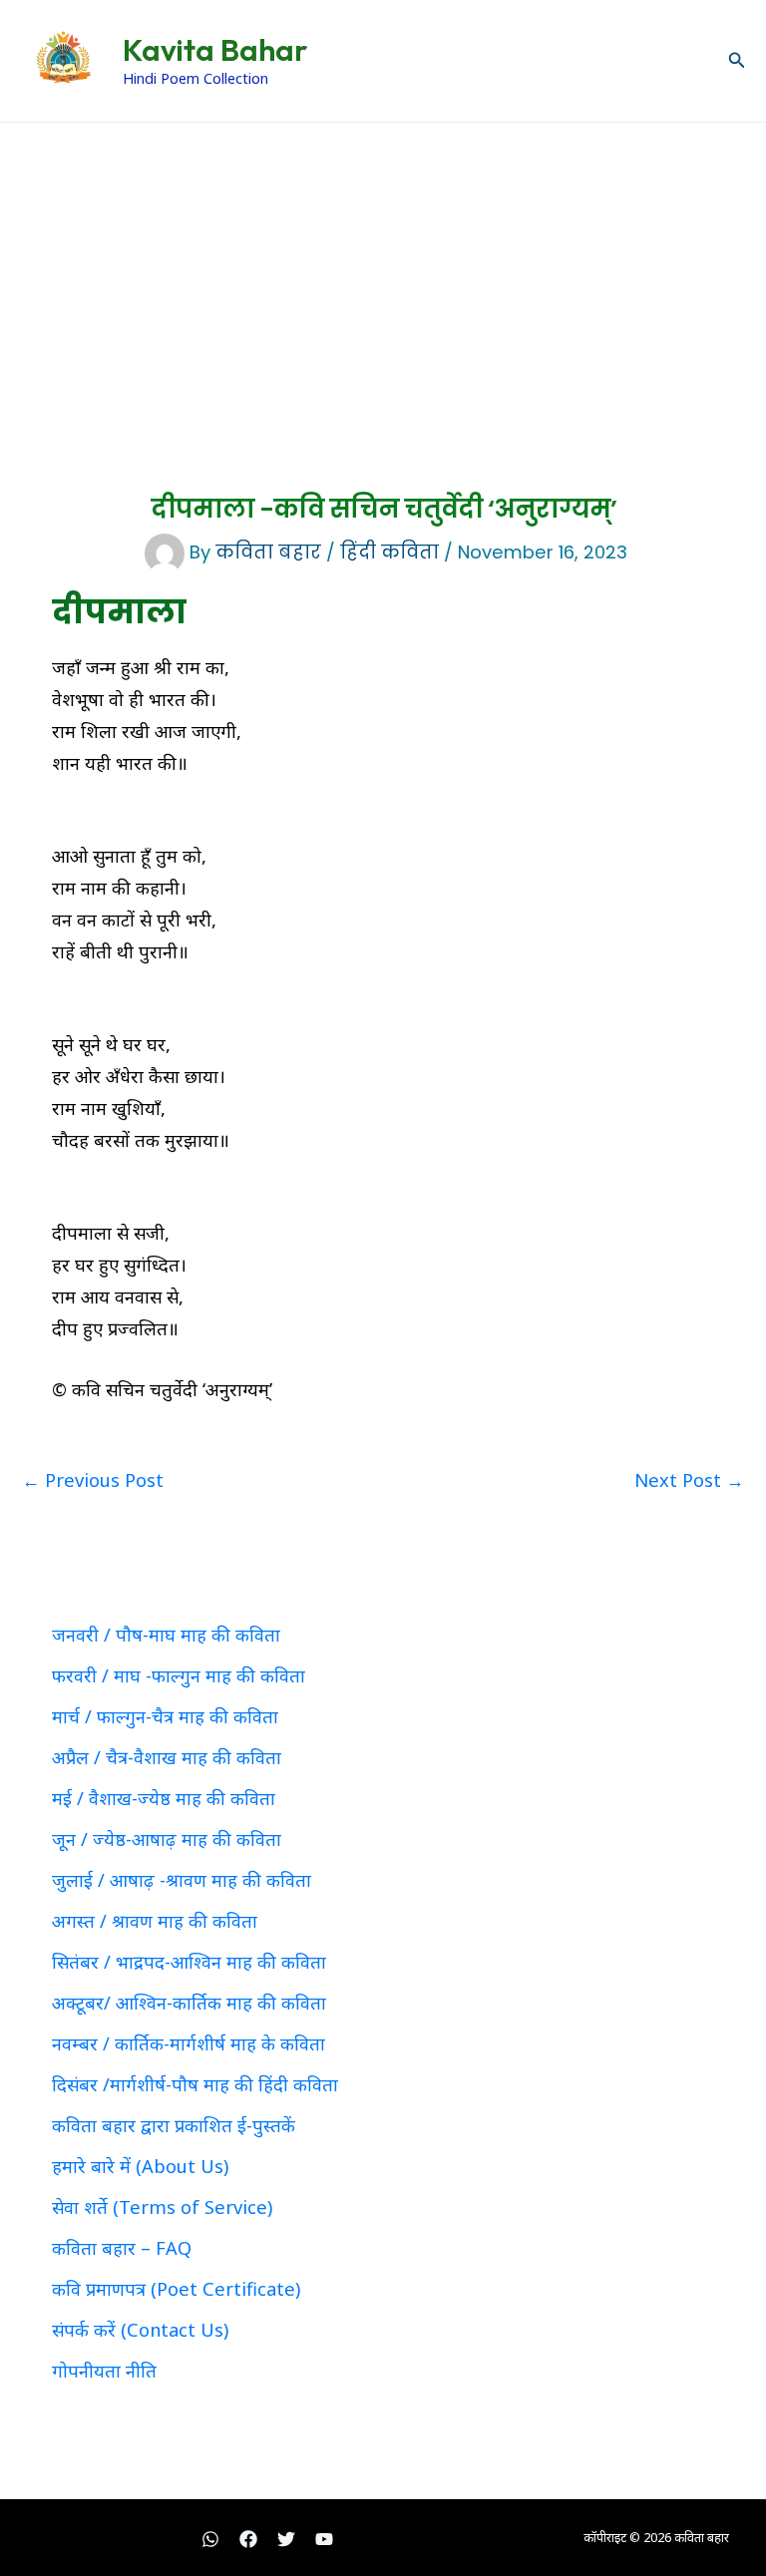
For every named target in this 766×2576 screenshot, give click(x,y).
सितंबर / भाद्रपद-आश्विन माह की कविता (189, 1962)
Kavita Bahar (215, 50)
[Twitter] (286, 2539)
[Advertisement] (383, 272)
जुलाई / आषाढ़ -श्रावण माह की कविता (182, 1880)
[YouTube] (324, 2539)
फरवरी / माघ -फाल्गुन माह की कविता (179, 1675)
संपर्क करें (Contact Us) (140, 2330)
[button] (737, 61)
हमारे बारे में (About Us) (140, 2166)
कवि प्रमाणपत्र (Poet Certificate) (176, 2289)
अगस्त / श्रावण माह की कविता (155, 1921)
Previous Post (93, 1480)
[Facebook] (248, 2539)
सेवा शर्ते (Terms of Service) (162, 2207)
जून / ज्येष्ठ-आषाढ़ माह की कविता (167, 1839)
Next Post (689, 1480)
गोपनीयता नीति (104, 2371)
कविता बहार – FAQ (122, 2248)
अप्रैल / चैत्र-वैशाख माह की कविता (167, 1757)
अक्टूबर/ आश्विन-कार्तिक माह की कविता (189, 2003)
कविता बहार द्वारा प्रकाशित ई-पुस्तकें (174, 2125)
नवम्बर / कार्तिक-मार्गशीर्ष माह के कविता (189, 2043)
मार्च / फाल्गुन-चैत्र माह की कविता (165, 1716)
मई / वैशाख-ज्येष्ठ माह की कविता (164, 1798)
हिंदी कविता (389, 552)
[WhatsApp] (210, 2539)
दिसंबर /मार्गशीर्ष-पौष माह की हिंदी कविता (195, 2084)
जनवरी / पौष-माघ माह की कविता (166, 1635)
